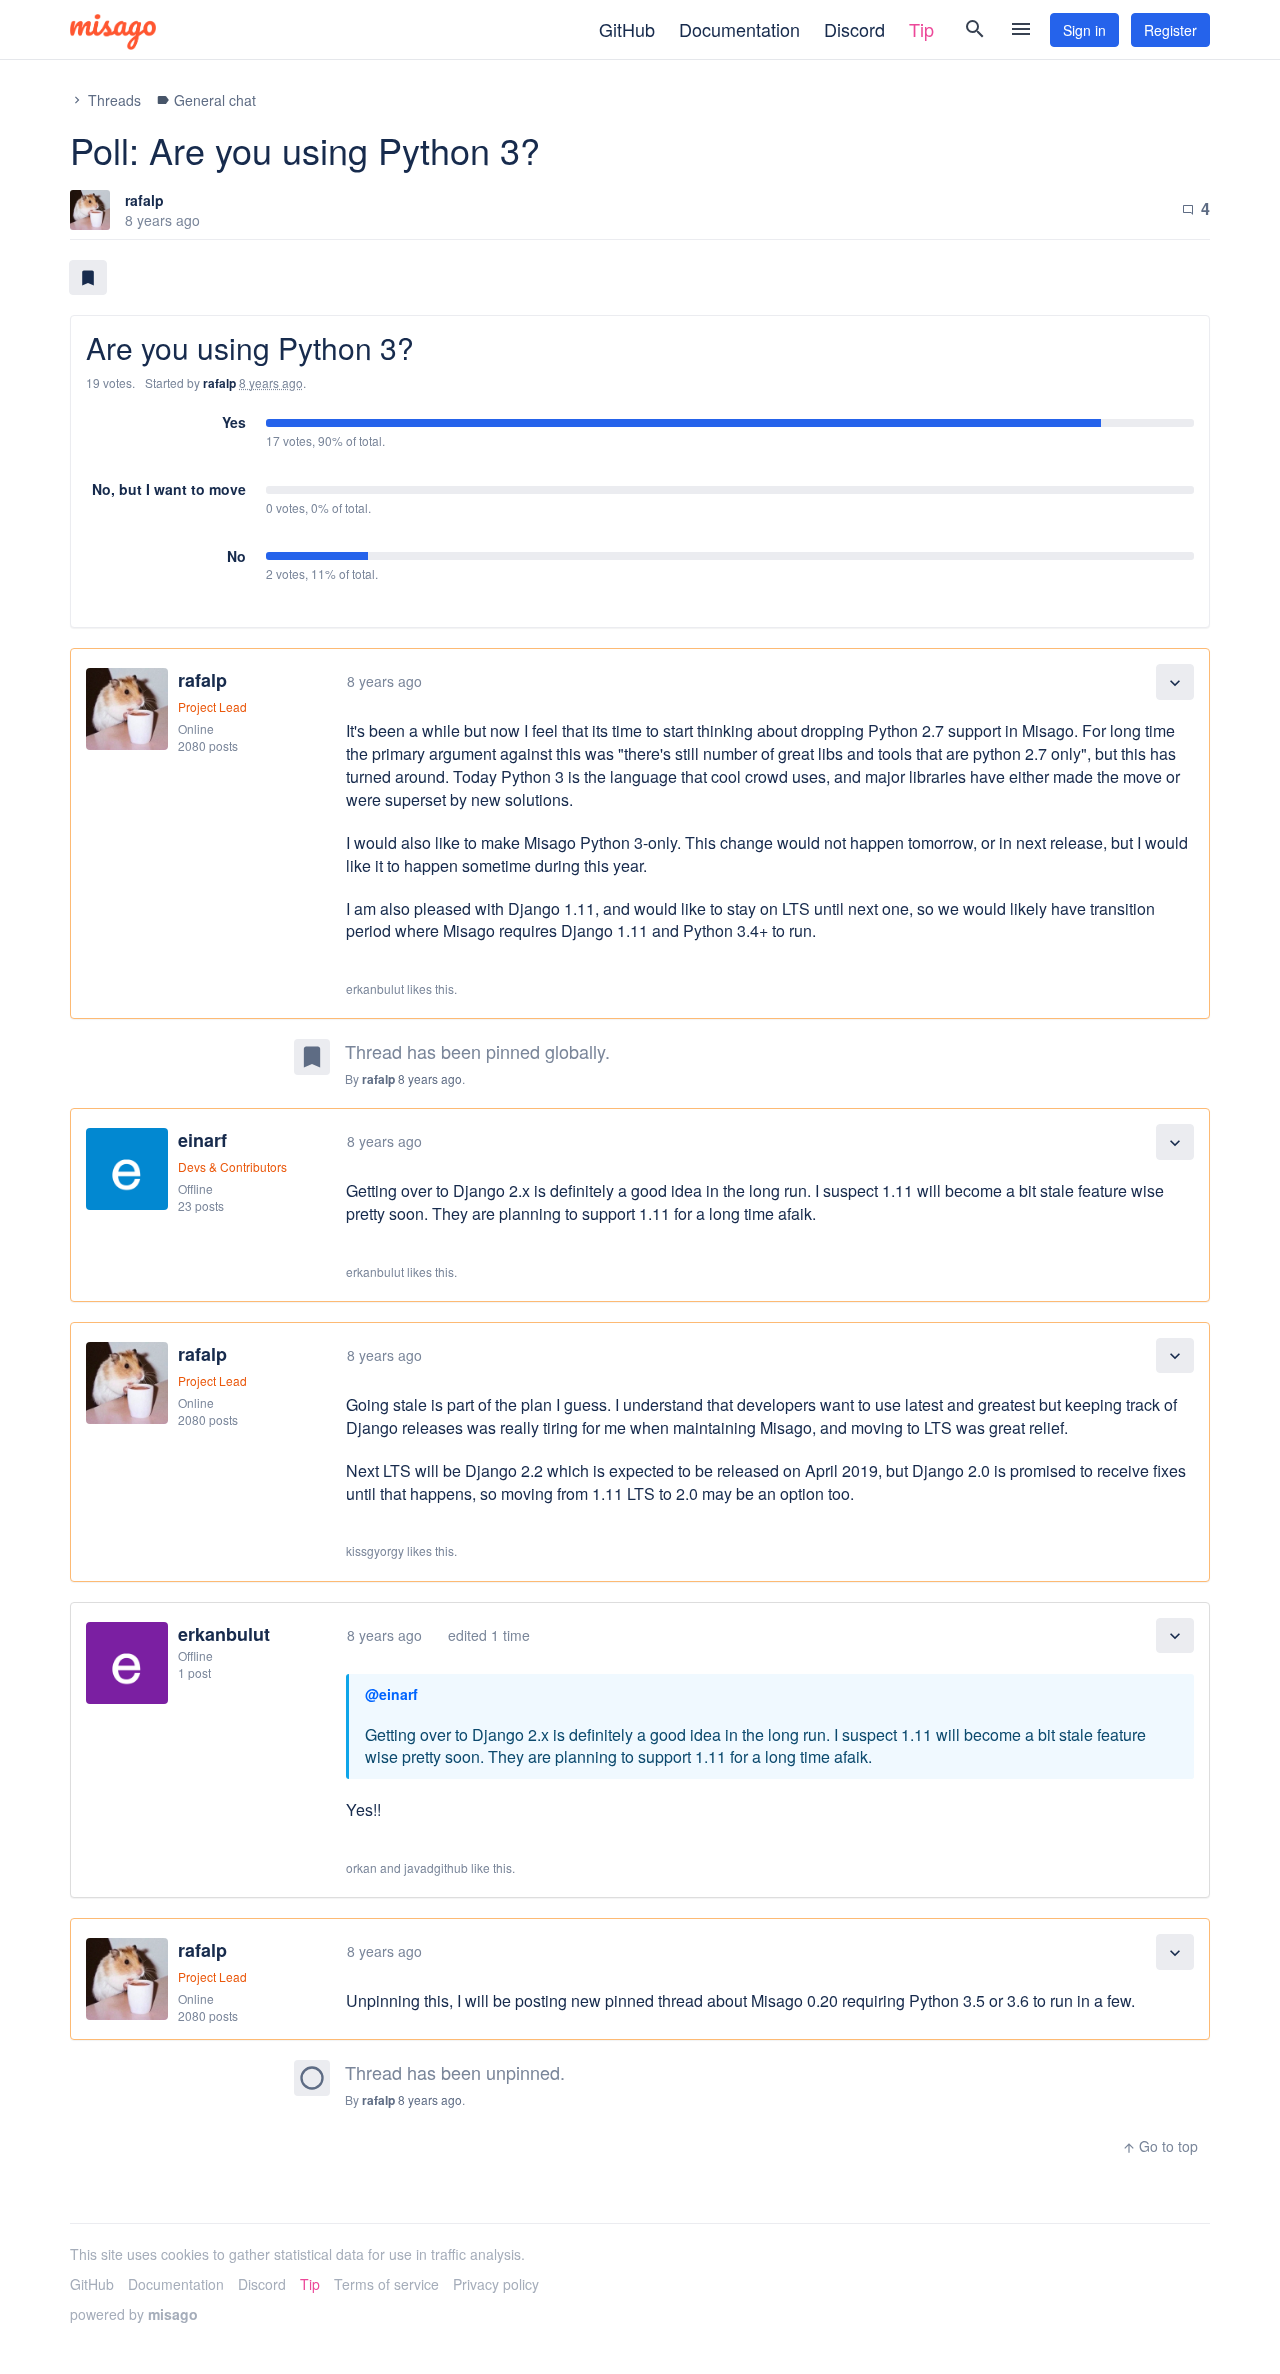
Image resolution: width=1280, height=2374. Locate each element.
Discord (854, 29)
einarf (202, 1140)
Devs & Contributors (232, 1166)
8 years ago (384, 681)
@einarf (391, 1694)
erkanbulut (224, 1634)
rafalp (144, 200)
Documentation (739, 29)
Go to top (1160, 2146)
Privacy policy (496, 2284)
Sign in (1084, 30)
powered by (134, 2314)
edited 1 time (489, 1635)
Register (1170, 30)
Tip (921, 29)
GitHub (627, 29)
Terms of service (386, 2284)
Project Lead (212, 706)
